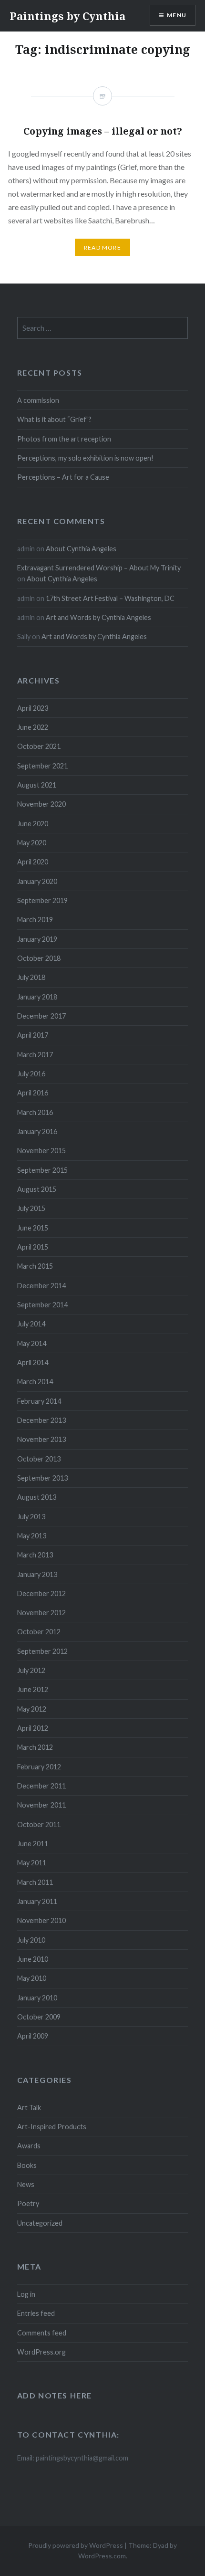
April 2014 (33, 1362)
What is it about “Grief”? (54, 419)
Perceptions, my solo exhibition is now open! (85, 458)
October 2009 (39, 2017)
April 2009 (33, 2036)
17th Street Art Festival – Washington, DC (110, 598)
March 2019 (35, 920)
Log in (26, 2294)
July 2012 (31, 1670)
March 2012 (35, 1747)
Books (27, 2165)
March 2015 (35, 1266)
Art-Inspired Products (52, 2127)
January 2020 (37, 881)
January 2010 (37, 1998)
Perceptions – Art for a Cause (63, 477)
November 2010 (41, 1920)
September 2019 (42, 900)
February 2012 (39, 1767)
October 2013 (39, 1459)
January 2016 (37, 1131)
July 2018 (31, 977)
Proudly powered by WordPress (76, 2545)
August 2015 (37, 1189)
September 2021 (42, 766)
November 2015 (41, 1151)
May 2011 (32, 1863)
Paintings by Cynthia (67, 16)
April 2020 (33, 862)
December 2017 (41, 1016)
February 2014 (39, 1401)
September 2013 (42, 1478)
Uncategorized (40, 2223)
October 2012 (39, 1632)
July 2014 (31, 1324)
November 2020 (41, 804)
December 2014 (41, 1286)
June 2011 (33, 1844)
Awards (29, 2146)
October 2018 (39, 958)
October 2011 (39, 1824)
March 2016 (35, 1112)
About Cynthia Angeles (81, 549)
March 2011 (35, 1882)
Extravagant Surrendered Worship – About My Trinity (99, 568)
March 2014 (35, 1382)
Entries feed (36, 2313)
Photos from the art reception (64, 439)
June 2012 (33, 1689)
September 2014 (42, 1305)
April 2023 (33, 708)
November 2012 (41, 1613)
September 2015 (42, 1170)
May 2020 (32, 843)
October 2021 (39, 746)
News (26, 2184)
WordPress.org (41, 2352)
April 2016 (33, 1093)
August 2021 (37, 785)
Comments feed (42, 2333)
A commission (38, 400)
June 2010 (33, 1959)
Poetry (28, 2203)
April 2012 (33, 1728)
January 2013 (37, 1574)
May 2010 (32, 1978)
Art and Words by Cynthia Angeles (98, 617)
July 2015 (31, 1208)
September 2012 (42, 1651)
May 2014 (32, 1343)
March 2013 (35, 1555)
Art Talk (29, 2108)
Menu (177, 15)
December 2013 (41, 1420)
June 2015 (33, 1228)
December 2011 (41, 1786)
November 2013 (41, 1439)
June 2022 (33, 727)
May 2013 (32, 1536)
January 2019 (37, 939)
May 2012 (32, 1709)
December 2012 (41, 1593)
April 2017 (33, 1035)
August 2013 (37, 1497)
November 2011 (41, 1805)
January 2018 (37, 997)
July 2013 (31, 1517)
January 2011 (37, 1901)
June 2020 (33, 824)
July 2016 (31, 1074)
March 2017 (35, 1055)
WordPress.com (102, 2556)
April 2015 (33, 1247)
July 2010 (31, 1940)
